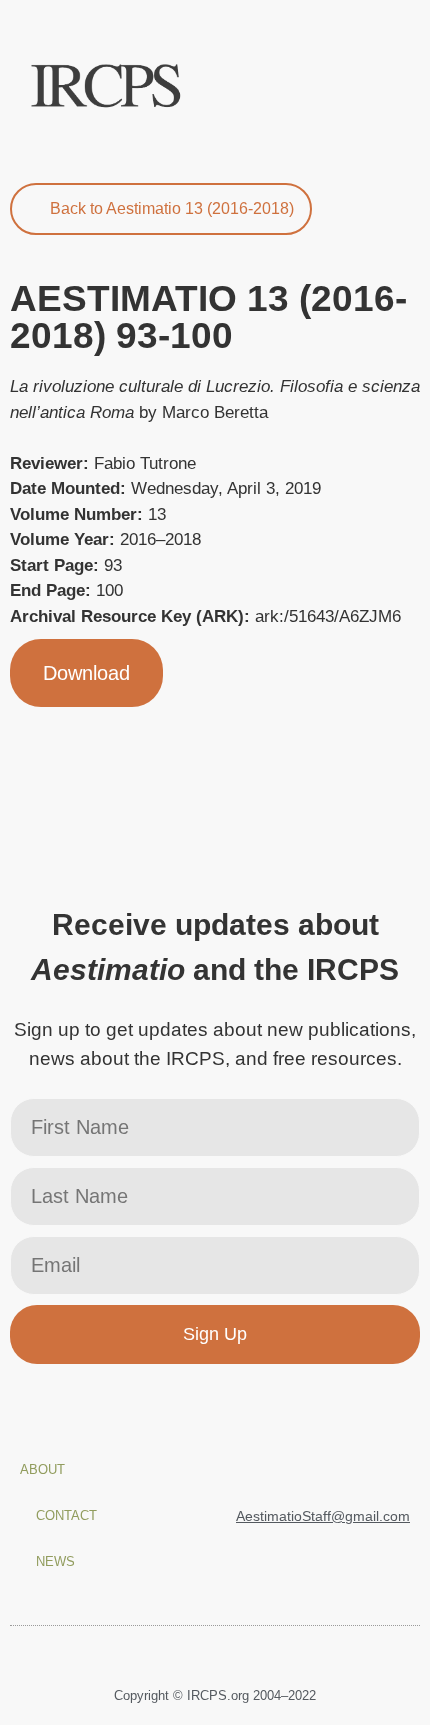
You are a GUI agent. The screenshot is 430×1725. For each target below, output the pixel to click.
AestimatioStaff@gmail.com (323, 1516)
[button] (396, 86)
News (55, 1561)
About (42, 1469)
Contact (66, 1515)
